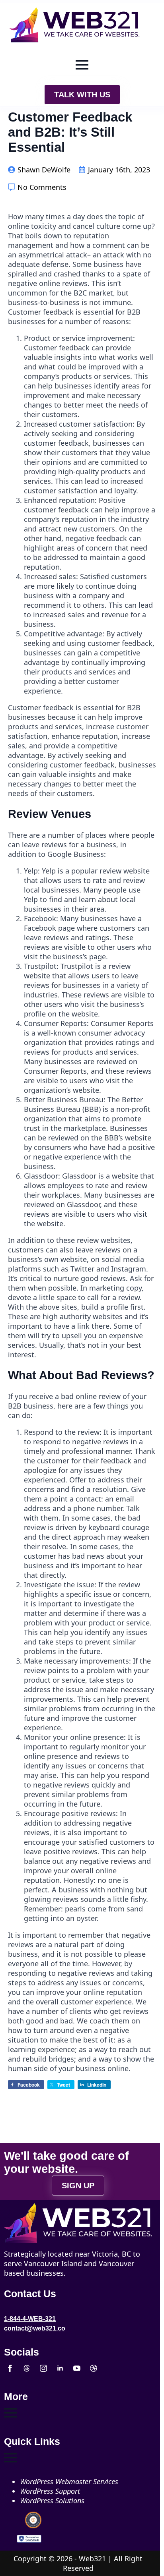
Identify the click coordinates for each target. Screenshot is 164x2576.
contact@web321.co (35, 2328)
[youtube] (77, 2368)
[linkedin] (60, 2368)
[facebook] (10, 2368)
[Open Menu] (82, 65)
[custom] (27, 2368)
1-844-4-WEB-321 (30, 2319)
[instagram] (43, 2368)
